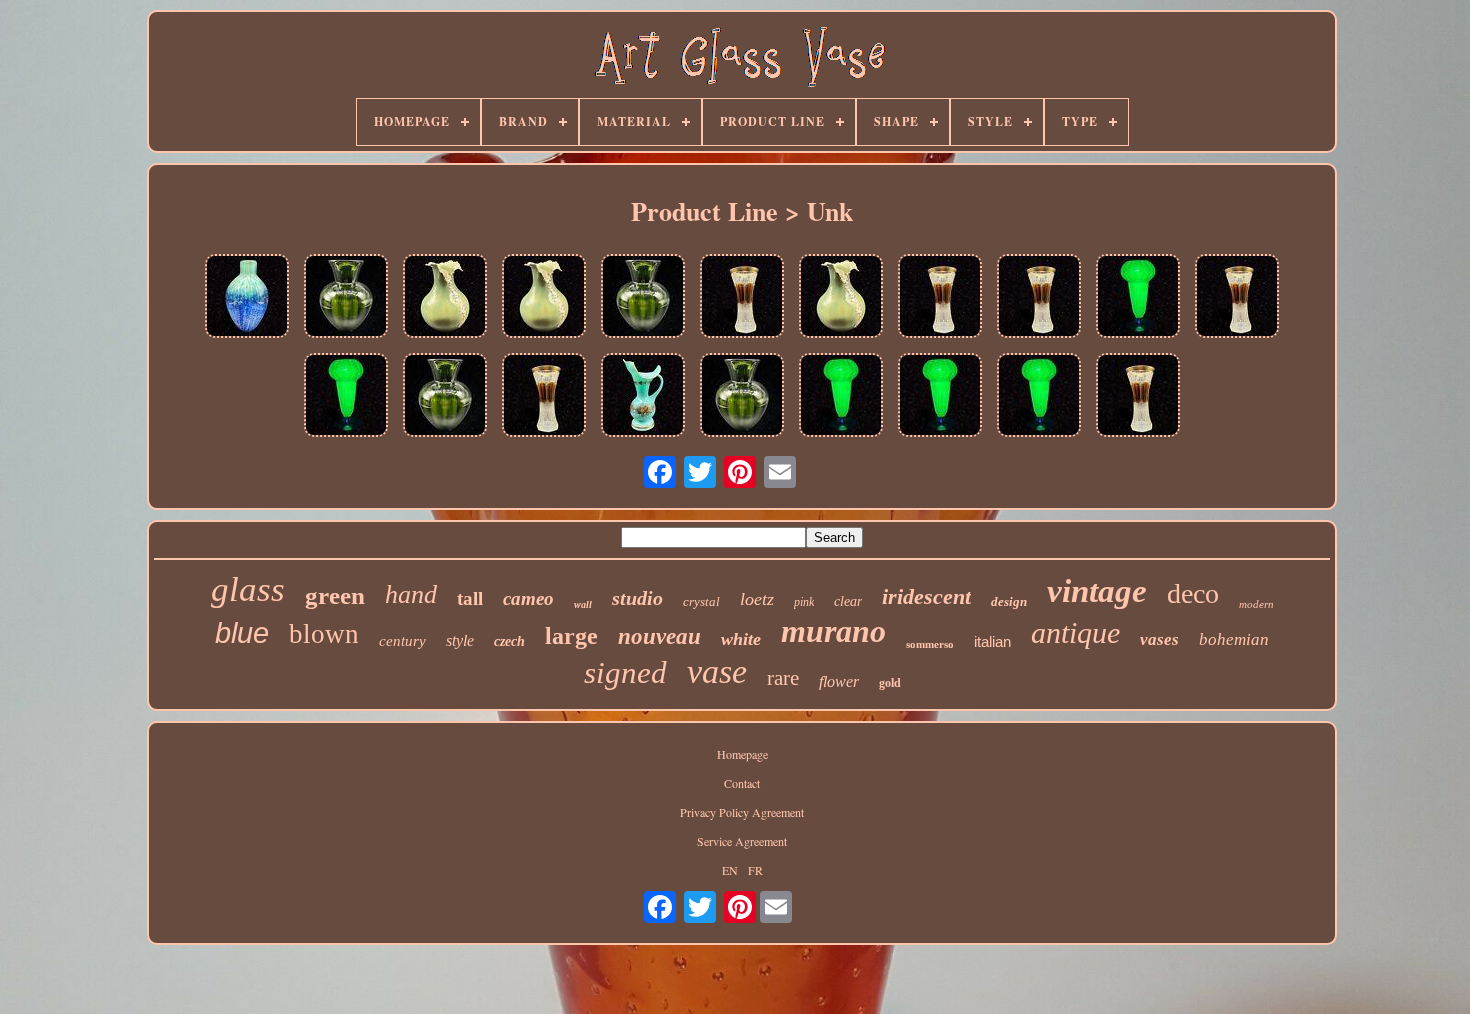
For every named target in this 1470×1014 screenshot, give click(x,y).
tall (470, 598)
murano (833, 631)
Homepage (742, 754)
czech (509, 641)
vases (1159, 639)
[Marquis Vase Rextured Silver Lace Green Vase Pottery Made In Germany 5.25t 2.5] (445, 297)
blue (242, 633)
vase (717, 671)
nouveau (659, 636)
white (741, 639)
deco (1193, 593)
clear (848, 601)
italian (992, 641)
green (335, 595)
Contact (742, 783)
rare (783, 678)
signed (625, 672)
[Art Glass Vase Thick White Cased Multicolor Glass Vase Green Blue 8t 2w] (247, 297)
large (571, 636)
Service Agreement (742, 841)
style (460, 640)
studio (637, 598)
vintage (1097, 591)
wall (583, 604)
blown (324, 634)
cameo (528, 598)
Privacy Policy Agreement (742, 812)
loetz (757, 599)
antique (1075, 632)
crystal (701, 601)
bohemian (1234, 639)
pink (804, 602)
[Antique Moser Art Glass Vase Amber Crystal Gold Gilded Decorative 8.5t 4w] (742, 297)
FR (755, 870)
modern (1256, 604)
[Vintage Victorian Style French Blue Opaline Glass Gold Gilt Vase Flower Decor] (643, 396)
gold (890, 683)
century (402, 641)
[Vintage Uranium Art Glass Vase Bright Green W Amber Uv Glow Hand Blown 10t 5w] (1138, 297)
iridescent (926, 596)
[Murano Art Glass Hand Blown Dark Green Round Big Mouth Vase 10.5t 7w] (346, 297)
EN (730, 870)
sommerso (930, 644)
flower (839, 681)
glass (248, 589)
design (1009, 601)
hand (411, 594)
